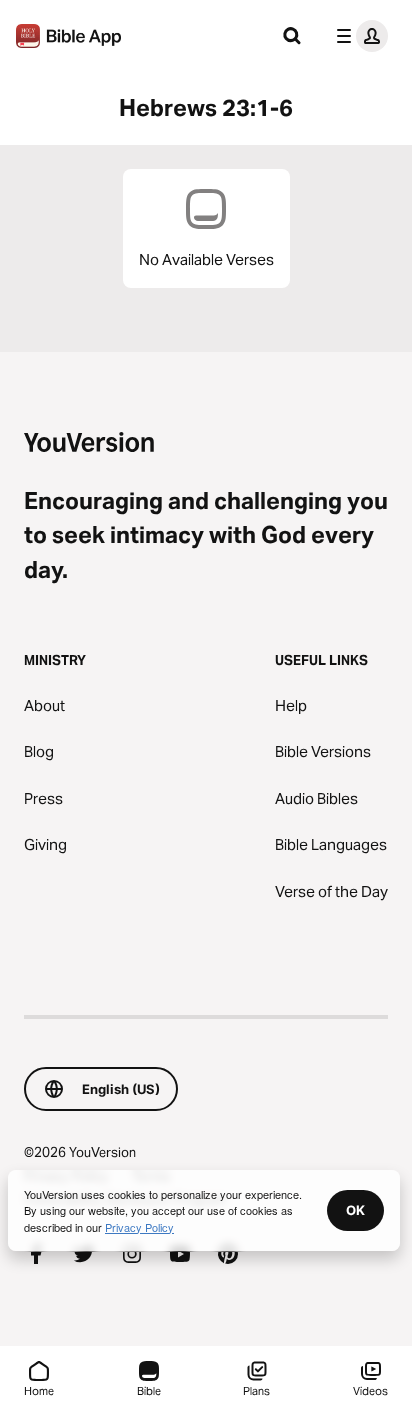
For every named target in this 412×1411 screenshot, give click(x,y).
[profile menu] (358, 36)
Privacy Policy (139, 1227)
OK (355, 1210)
